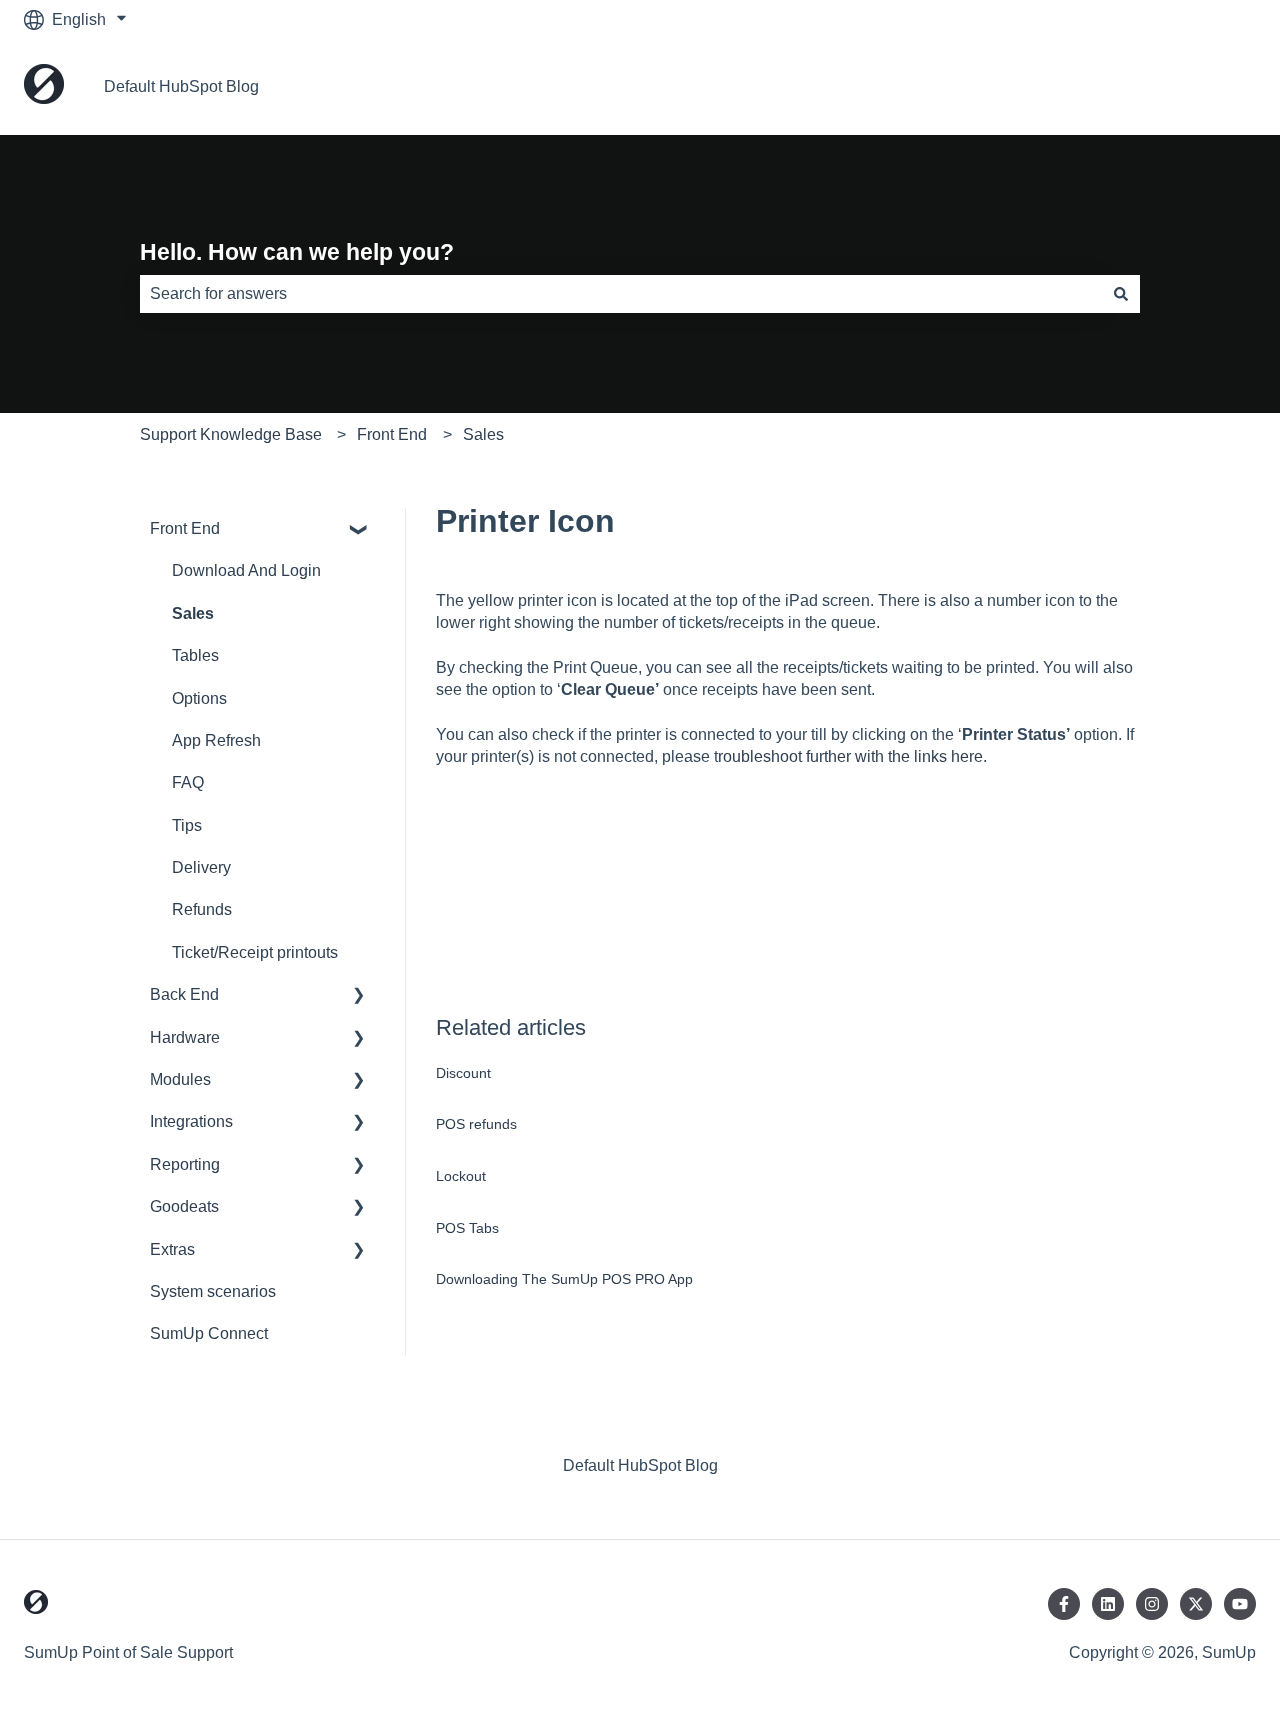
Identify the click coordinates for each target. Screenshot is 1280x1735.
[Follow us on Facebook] (1064, 1604)
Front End (392, 434)
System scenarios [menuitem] (213, 1291)
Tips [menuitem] (187, 825)
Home (1214, 86)
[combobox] (621, 294)
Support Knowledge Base (231, 434)
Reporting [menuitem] (185, 1164)
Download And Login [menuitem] (246, 570)
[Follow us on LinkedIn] (1108, 1604)
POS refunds (476, 1124)
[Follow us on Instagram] (1152, 1604)
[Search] (1121, 294)
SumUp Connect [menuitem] (209, 1333)
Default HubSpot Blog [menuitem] (640, 1465)
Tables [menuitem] (195, 655)
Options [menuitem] (199, 698)
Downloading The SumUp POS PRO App (564, 1279)
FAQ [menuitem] (188, 782)
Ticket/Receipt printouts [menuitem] (255, 952)
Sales (483, 434)
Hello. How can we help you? (297, 252)
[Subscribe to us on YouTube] (1240, 1604)
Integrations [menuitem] (191, 1121)
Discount (463, 1073)
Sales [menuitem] (193, 613)
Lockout (461, 1176)
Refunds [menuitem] (202, 909)
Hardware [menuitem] (185, 1037)
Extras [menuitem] (172, 1249)
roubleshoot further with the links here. (852, 756)
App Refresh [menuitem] (216, 740)
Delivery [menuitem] (201, 867)
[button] (359, 530)
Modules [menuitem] (180, 1079)
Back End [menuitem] (184, 994)
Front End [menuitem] (185, 528)
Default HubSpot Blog (181, 86)
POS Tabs (467, 1228)
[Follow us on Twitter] (1196, 1604)
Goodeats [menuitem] (184, 1206)
